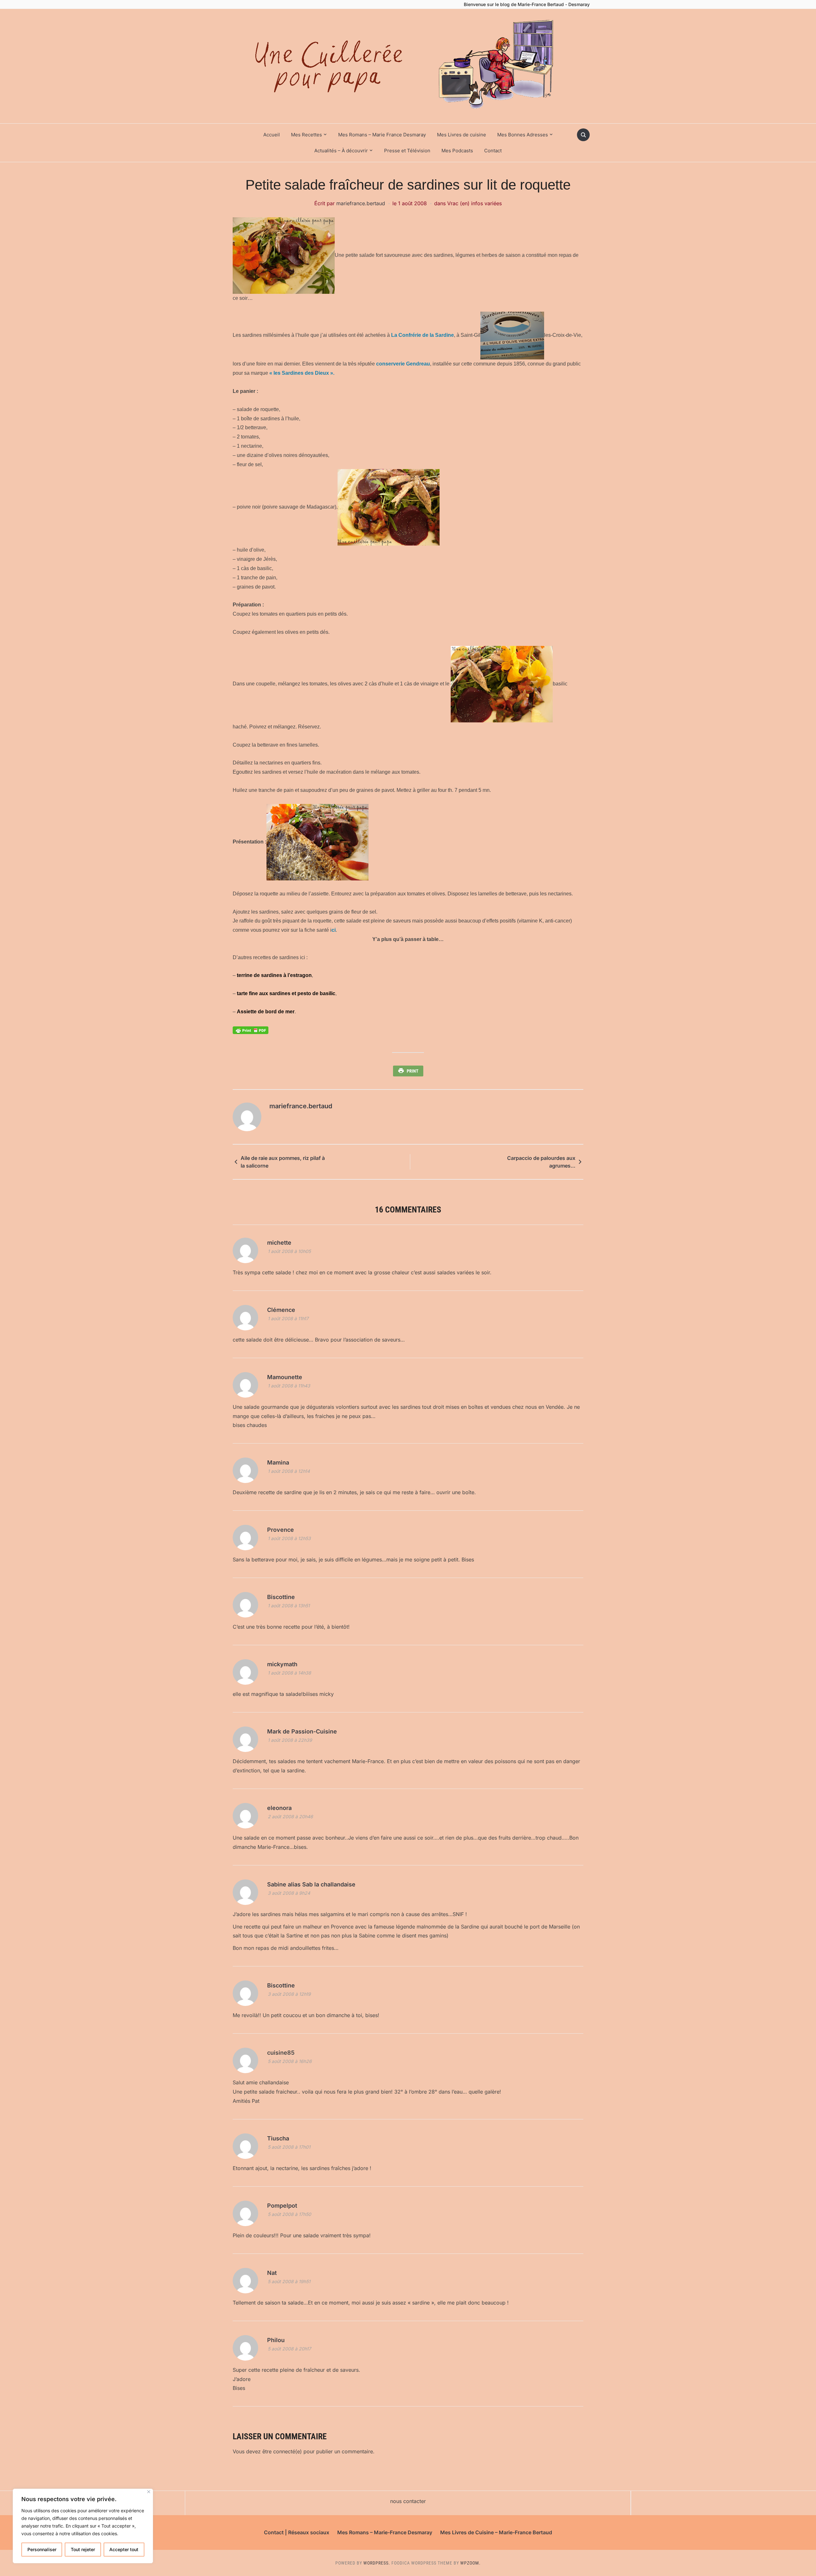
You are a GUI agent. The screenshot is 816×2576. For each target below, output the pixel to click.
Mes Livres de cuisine (462, 135)
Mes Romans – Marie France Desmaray (382, 135)
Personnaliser (42, 2549)
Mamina (278, 1462)
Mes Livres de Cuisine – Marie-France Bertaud (496, 2532)
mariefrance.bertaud (361, 203)
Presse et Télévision (407, 151)
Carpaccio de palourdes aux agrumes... (541, 1162)
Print (413, 1071)
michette (279, 1243)
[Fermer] (149, 2492)
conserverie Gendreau (403, 364)
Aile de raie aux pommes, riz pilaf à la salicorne (283, 1162)
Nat (272, 2273)
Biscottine (281, 1597)
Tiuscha (278, 2138)
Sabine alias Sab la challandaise (311, 1884)
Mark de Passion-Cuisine (302, 1731)
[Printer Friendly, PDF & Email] (251, 1030)
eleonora (279, 1808)
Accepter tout (124, 2549)
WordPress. (377, 2563)
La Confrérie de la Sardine (423, 335)
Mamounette (285, 1377)
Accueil (272, 135)
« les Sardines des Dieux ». (302, 373)
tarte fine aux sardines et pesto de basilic (286, 993)
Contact (493, 151)
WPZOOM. (470, 2563)
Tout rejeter (83, 2549)
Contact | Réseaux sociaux (297, 2532)
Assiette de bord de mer (266, 1012)
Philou (276, 2340)
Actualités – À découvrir (341, 151)
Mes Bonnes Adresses (523, 135)
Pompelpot (282, 2206)
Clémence (281, 1310)
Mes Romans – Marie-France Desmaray (385, 2532)
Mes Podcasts (457, 151)
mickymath (282, 1664)
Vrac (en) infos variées (474, 203)
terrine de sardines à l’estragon (274, 975)
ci (334, 930)
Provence (280, 1530)
